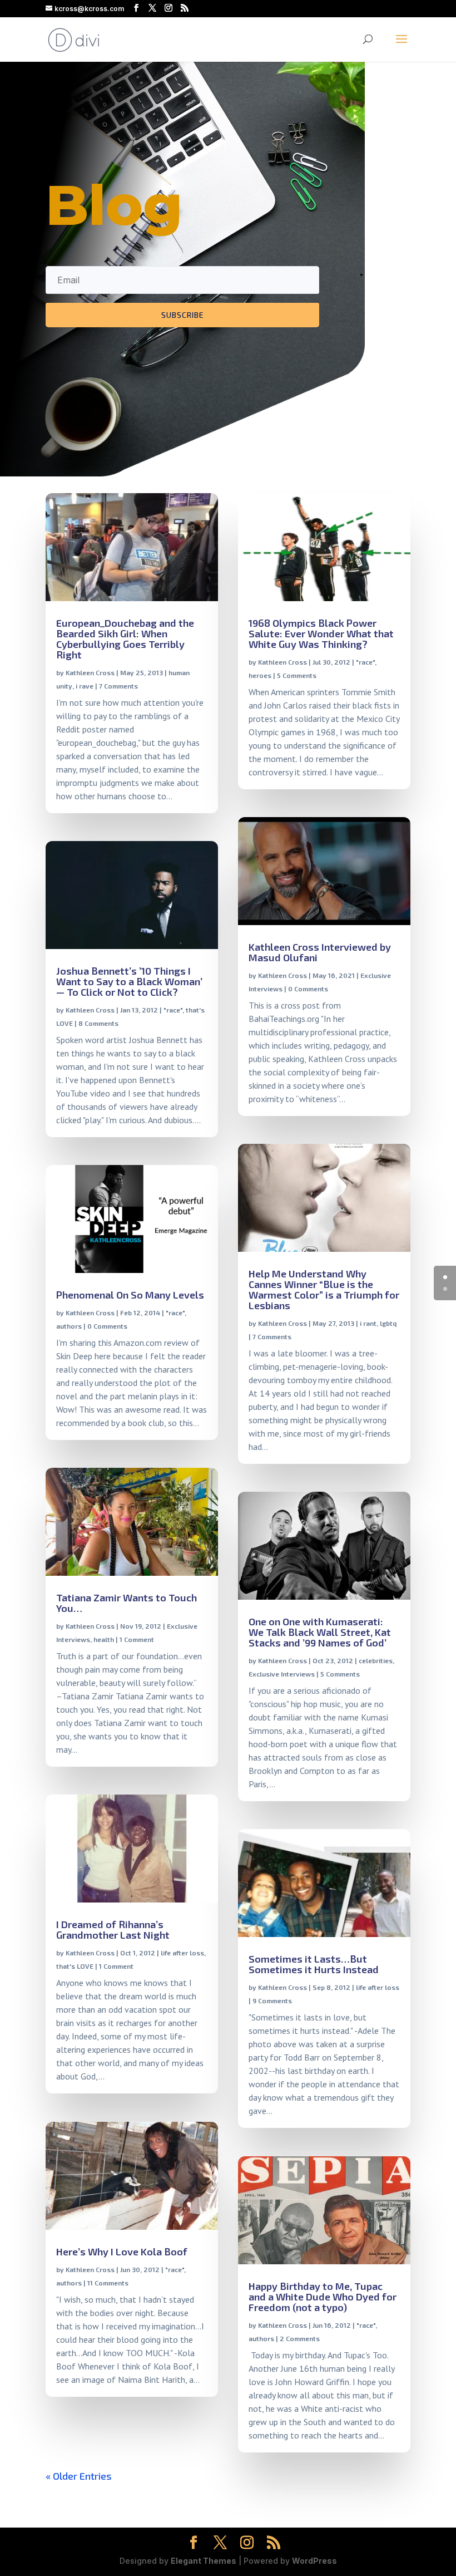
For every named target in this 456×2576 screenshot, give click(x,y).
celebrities (376, 1660)
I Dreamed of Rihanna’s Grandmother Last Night (113, 1929)
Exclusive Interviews (282, 1674)
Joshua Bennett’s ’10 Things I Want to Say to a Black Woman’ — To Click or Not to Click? (129, 981)
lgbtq (388, 1323)
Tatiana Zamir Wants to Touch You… (127, 1603)
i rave (85, 686)
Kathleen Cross (90, 672)
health (104, 1639)
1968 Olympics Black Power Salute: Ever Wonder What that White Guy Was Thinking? (321, 633)
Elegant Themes (204, 2561)
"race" (173, 1010)
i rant (368, 1323)
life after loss (182, 1953)
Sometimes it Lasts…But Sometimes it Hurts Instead (314, 1964)
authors (69, 1326)
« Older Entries (79, 2476)
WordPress (314, 2561)
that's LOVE (75, 1966)
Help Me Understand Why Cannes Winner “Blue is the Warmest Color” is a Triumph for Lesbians (324, 1289)
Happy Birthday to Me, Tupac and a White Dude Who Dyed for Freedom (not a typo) (323, 2297)
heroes (260, 675)
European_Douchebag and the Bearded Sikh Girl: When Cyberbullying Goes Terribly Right (125, 639)
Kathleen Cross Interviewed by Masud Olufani (320, 952)
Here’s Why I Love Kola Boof (122, 2251)
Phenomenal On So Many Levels (130, 1295)
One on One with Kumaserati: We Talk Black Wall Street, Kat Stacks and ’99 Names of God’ (320, 1632)
